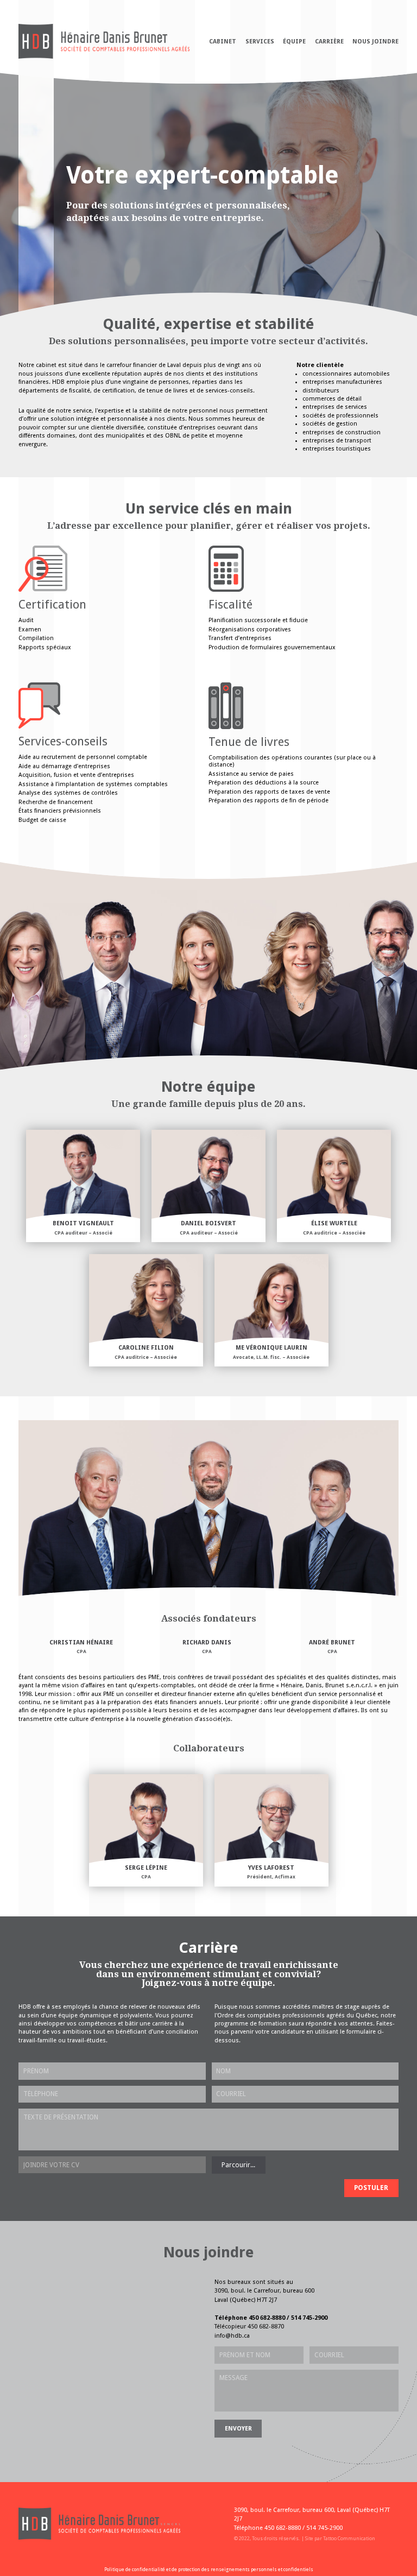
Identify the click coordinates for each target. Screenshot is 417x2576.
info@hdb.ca (232, 2336)
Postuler (371, 2188)
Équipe (294, 42)
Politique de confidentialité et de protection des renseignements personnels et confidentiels (209, 2569)
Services (260, 42)
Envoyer (238, 2429)
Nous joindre (375, 42)
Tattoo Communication (349, 2538)
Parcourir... (238, 2165)
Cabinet (223, 42)
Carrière (329, 42)
